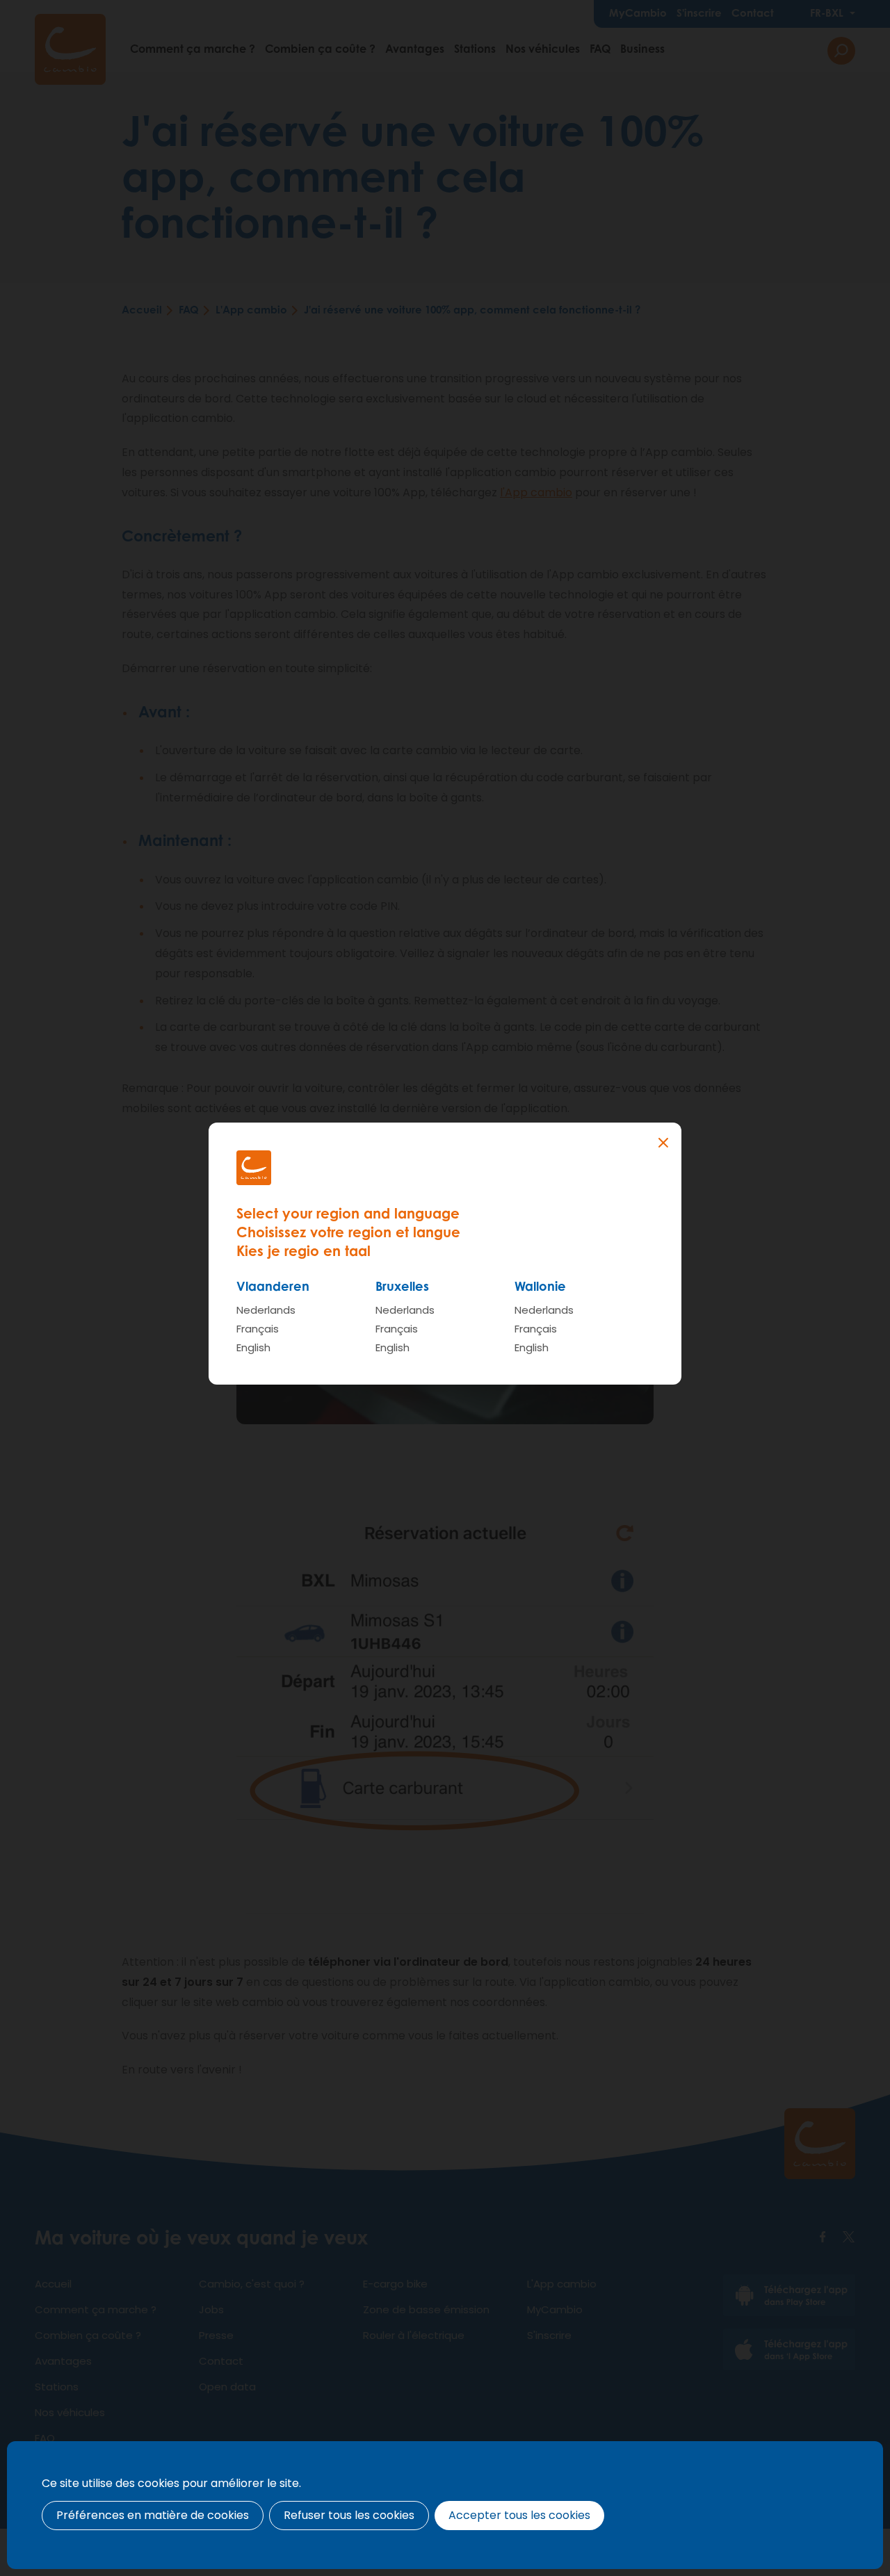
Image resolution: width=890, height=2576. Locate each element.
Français (258, 1329)
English (253, 1347)
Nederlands (266, 1310)
